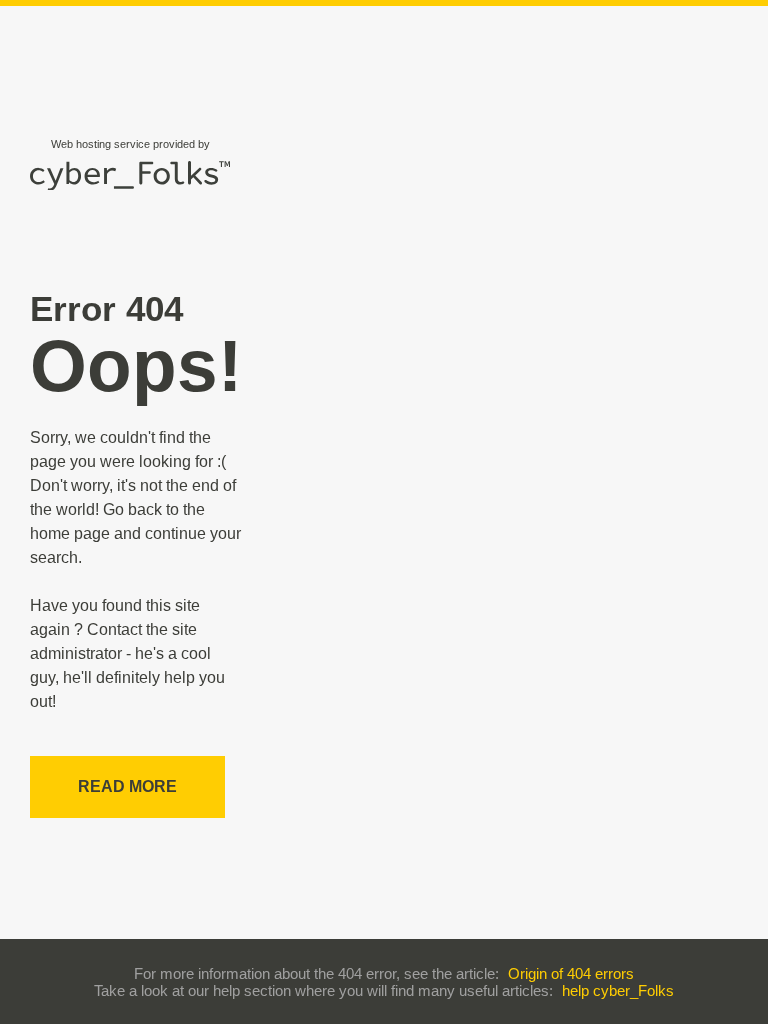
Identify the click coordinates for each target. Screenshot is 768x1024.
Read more (127, 786)
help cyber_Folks (618, 990)
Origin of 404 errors (571, 973)
